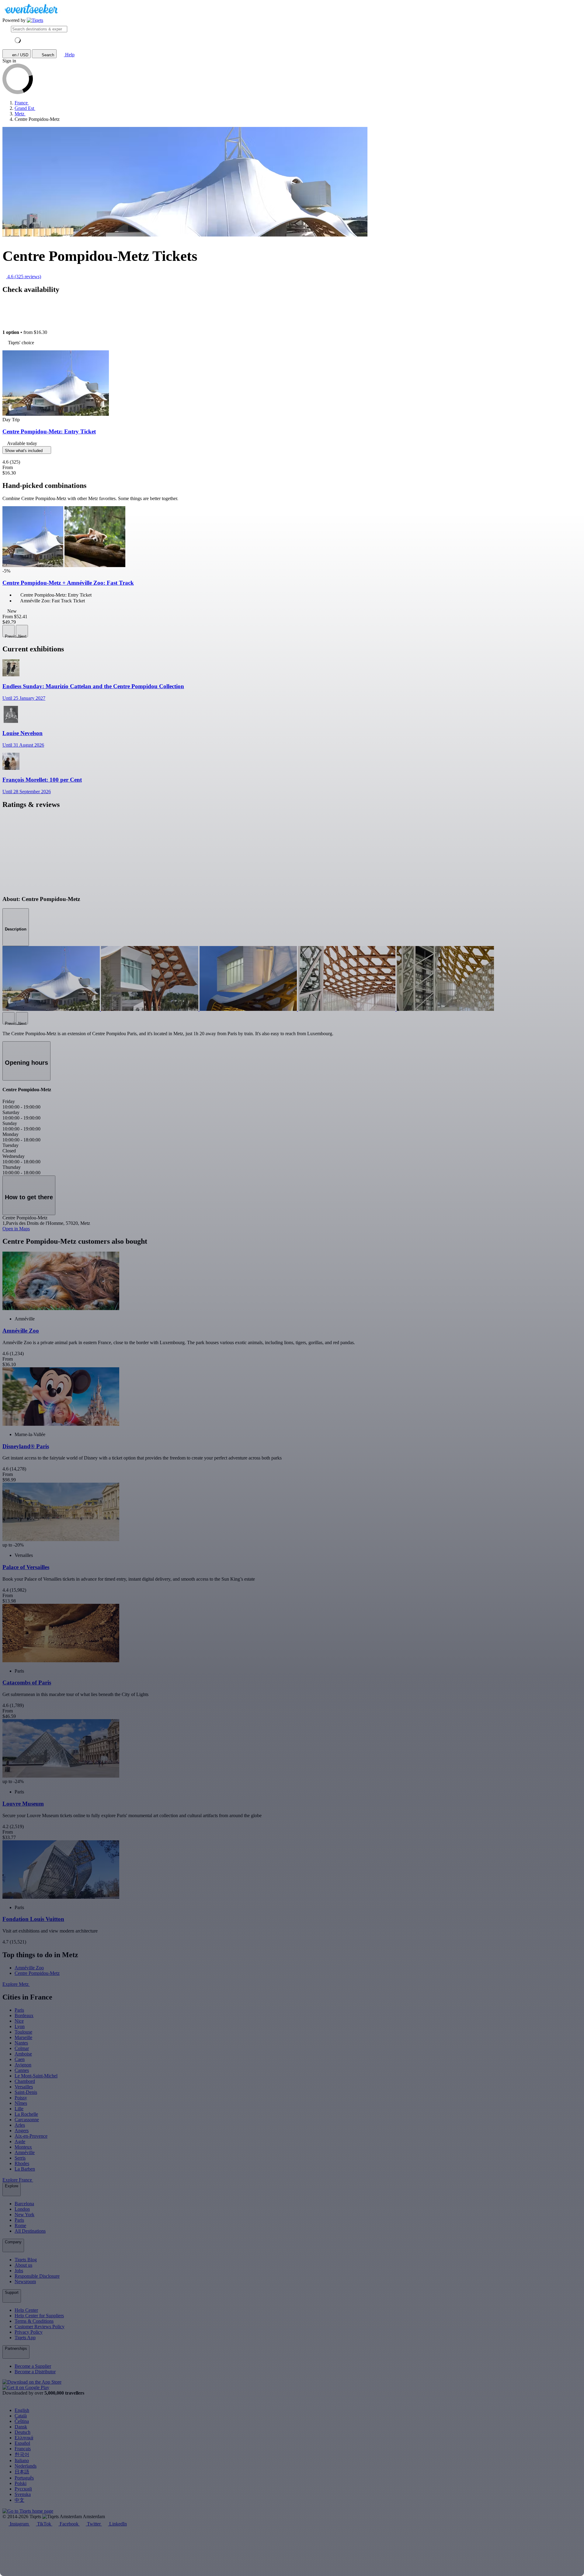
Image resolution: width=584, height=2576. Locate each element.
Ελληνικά (24, 2438)
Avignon (23, 2065)
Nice (19, 2021)
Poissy (21, 2098)
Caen (20, 2059)
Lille (19, 2109)
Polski (21, 2483)
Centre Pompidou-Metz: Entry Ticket (49, 431)
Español (22, 2443)
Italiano (22, 2460)
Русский (23, 2489)
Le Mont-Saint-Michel (36, 2076)
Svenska (23, 2494)
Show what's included (24, 451)
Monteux (23, 2147)
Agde (20, 2141)
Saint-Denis (26, 2092)
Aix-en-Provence (31, 2136)
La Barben (25, 2169)
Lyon (20, 2026)
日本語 (22, 2472)
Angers (22, 2131)
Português (24, 2478)
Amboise (23, 2054)
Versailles (24, 2087)
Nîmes (21, 2103)
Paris (19, 2010)
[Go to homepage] (35, 20)
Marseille (23, 2037)
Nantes (21, 2043)
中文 (19, 2500)
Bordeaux (24, 2015)
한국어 (22, 2454)
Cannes (22, 2070)
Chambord (25, 2081)
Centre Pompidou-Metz (37, 1973)
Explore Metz (16, 1984)
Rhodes (22, 2163)
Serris (20, 2158)
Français (23, 2449)
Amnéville (25, 2152)
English (22, 2410)
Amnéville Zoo (29, 1968)
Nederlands (26, 2466)
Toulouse (23, 2032)
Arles (20, 2125)
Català (21, 2416)
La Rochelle (26, 2114)
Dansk (21, 2427)
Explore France (18, 2180)
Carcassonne (27, 2120)
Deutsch (23, 2432)
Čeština (22, 2421)
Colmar (22, 2048)
